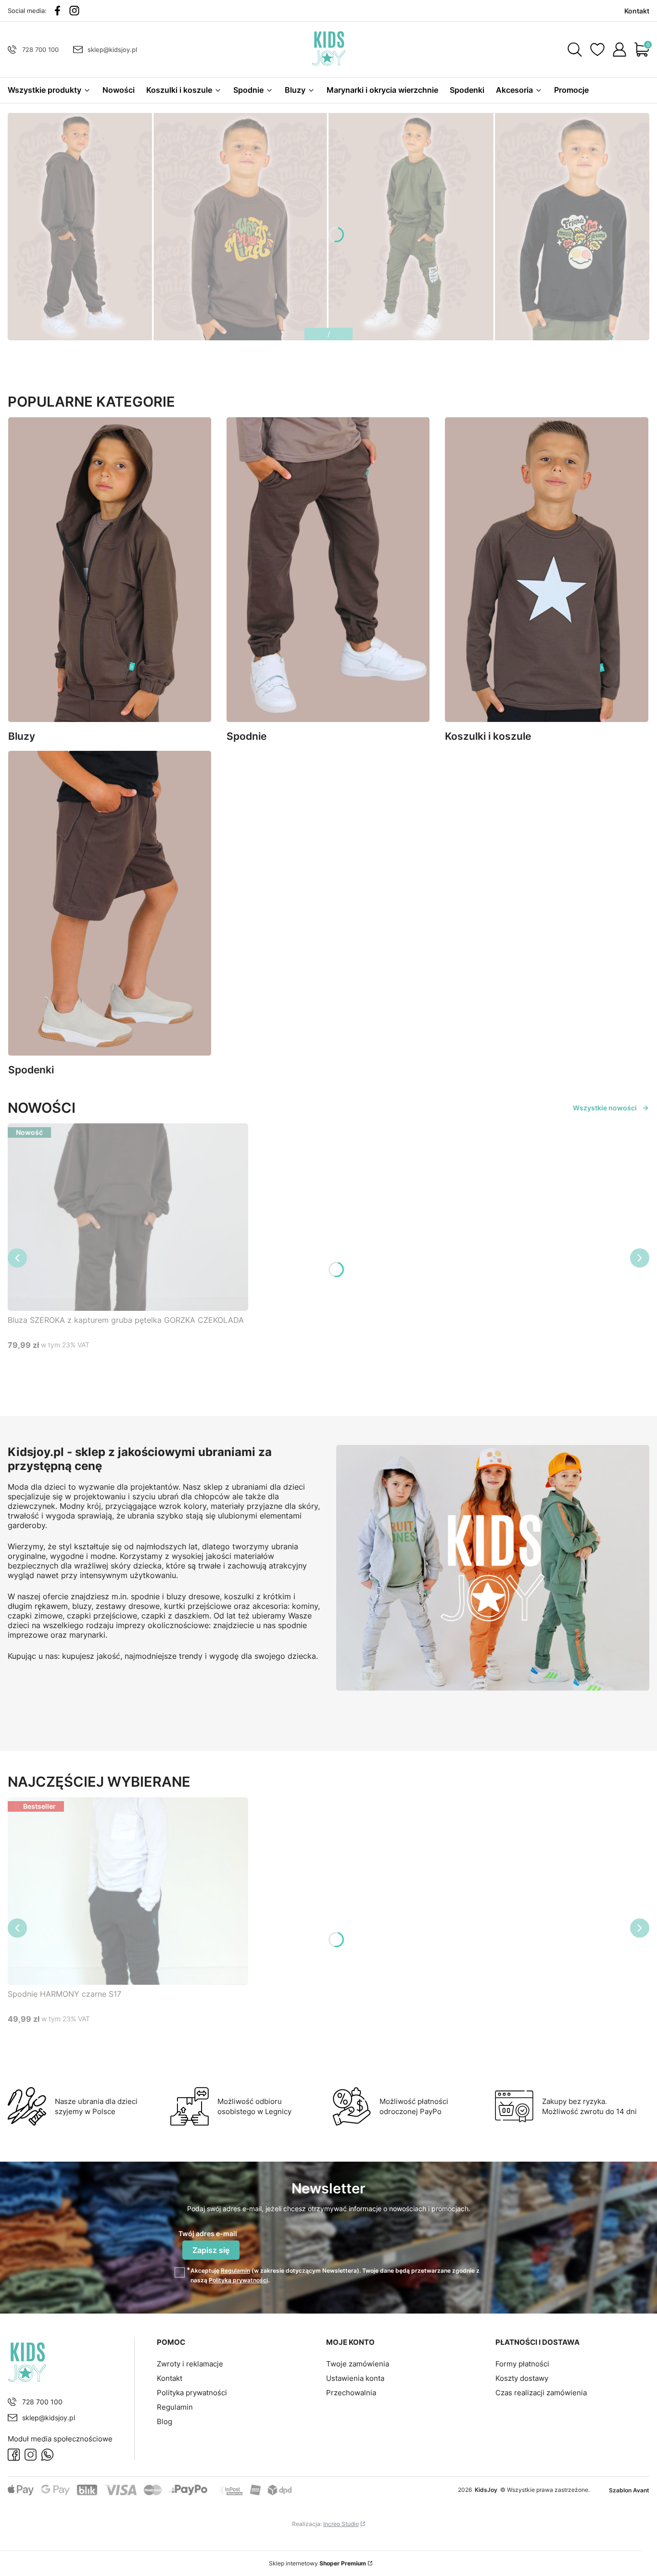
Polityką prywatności (238, 2280)
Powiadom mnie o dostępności (62, 1382)
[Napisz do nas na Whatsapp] (47, 2455)
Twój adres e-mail (208, 2234)
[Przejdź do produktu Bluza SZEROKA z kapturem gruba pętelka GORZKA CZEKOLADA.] (128, 1217)
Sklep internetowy (317, 2563)
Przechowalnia (351, 2393)
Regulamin (235, 2271)
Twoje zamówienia (358, 2364)
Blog (164, 2421)
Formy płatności (522, 2364)
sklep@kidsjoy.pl (112, 50)
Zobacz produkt (116, 1363)
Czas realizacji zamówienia (541, 2393)
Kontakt (170, 2378)
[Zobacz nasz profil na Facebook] (57, 11)
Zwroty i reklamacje (190, 2364)
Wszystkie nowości (605, 1108)
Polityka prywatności (192, 2393)
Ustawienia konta (355, 2378)
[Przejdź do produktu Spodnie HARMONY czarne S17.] (128, 1891)
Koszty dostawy (522, 2378)
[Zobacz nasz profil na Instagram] (74, 11)
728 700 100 (40, 50)
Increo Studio (341, 2524)
